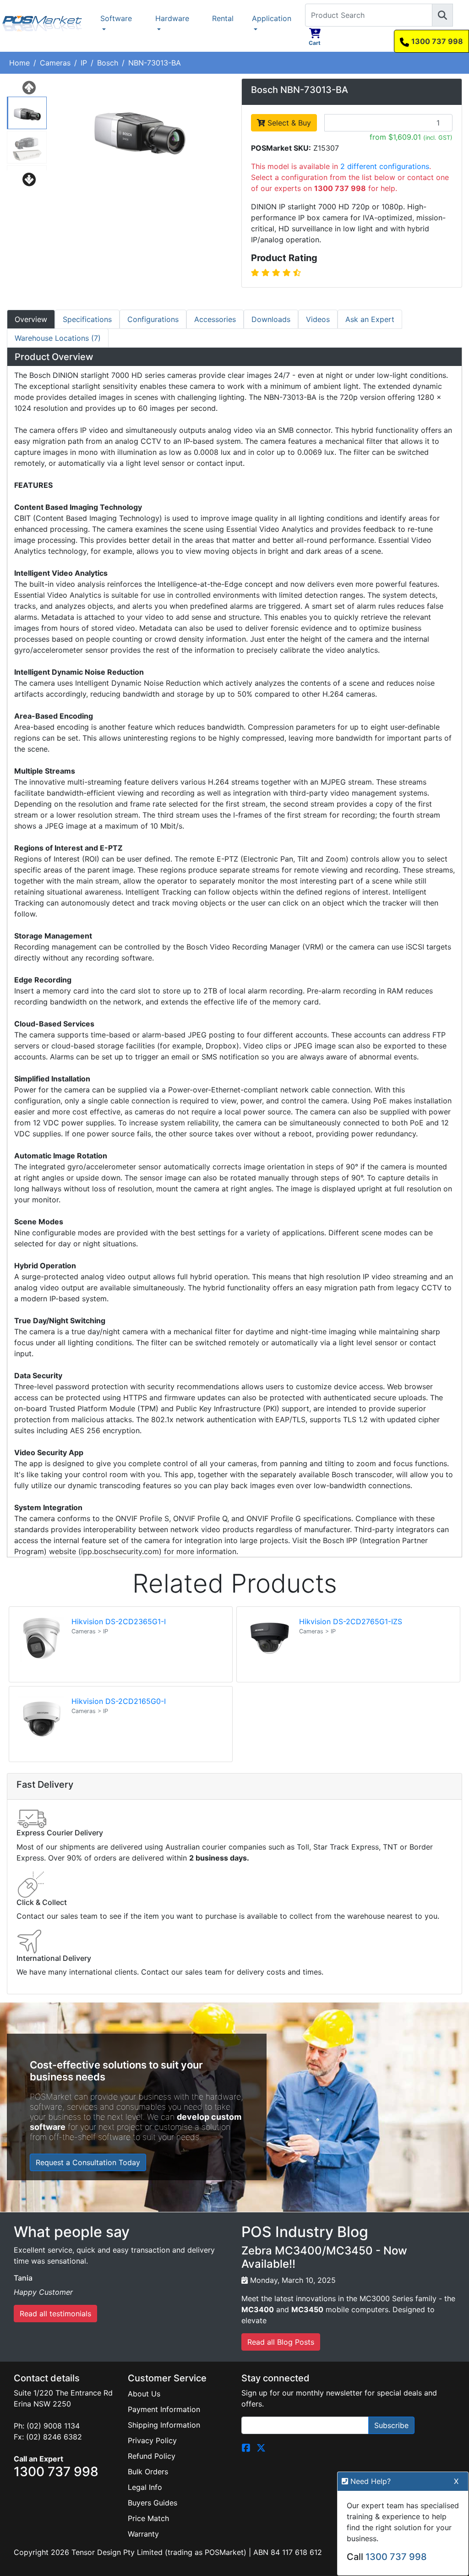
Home (19, 63)
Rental (223, 18)
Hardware (172, 18)
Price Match (148, 2518)
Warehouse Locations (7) (58, 338)
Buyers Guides (153, 2503)
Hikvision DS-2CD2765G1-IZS (351, 1621)
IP (84, 63)
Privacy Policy (152, 2440)
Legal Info (145, 2487)
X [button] (456, 2481)
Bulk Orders (148, 2472)
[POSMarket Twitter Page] (261, 2447)
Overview (31, 319)
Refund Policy (152, 2456)
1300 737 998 (437, 41)
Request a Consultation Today (88, 2162)
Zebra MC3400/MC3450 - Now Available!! (324, 2257)
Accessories (215, 319)
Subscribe (391, 2425)
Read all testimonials (55, 2314)
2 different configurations (385, 166)
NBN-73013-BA (155, 63)
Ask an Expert (370, 319)
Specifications (87, 319)
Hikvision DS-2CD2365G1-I (119, 1621)
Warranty (143, 2534)
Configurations (153, 319)
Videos (318, 319)
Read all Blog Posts (281, 2342)
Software (116, 18)
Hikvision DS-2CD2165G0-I (119, 1701)
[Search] (442, 15)
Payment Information (164, 2409)
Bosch (108, 63)
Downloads (271, 319)
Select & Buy (288, 123)
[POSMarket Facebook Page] (246, 2447)
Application (272, 18)
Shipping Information (164, 2425)
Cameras (55, 63)
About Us (144, 2394)
